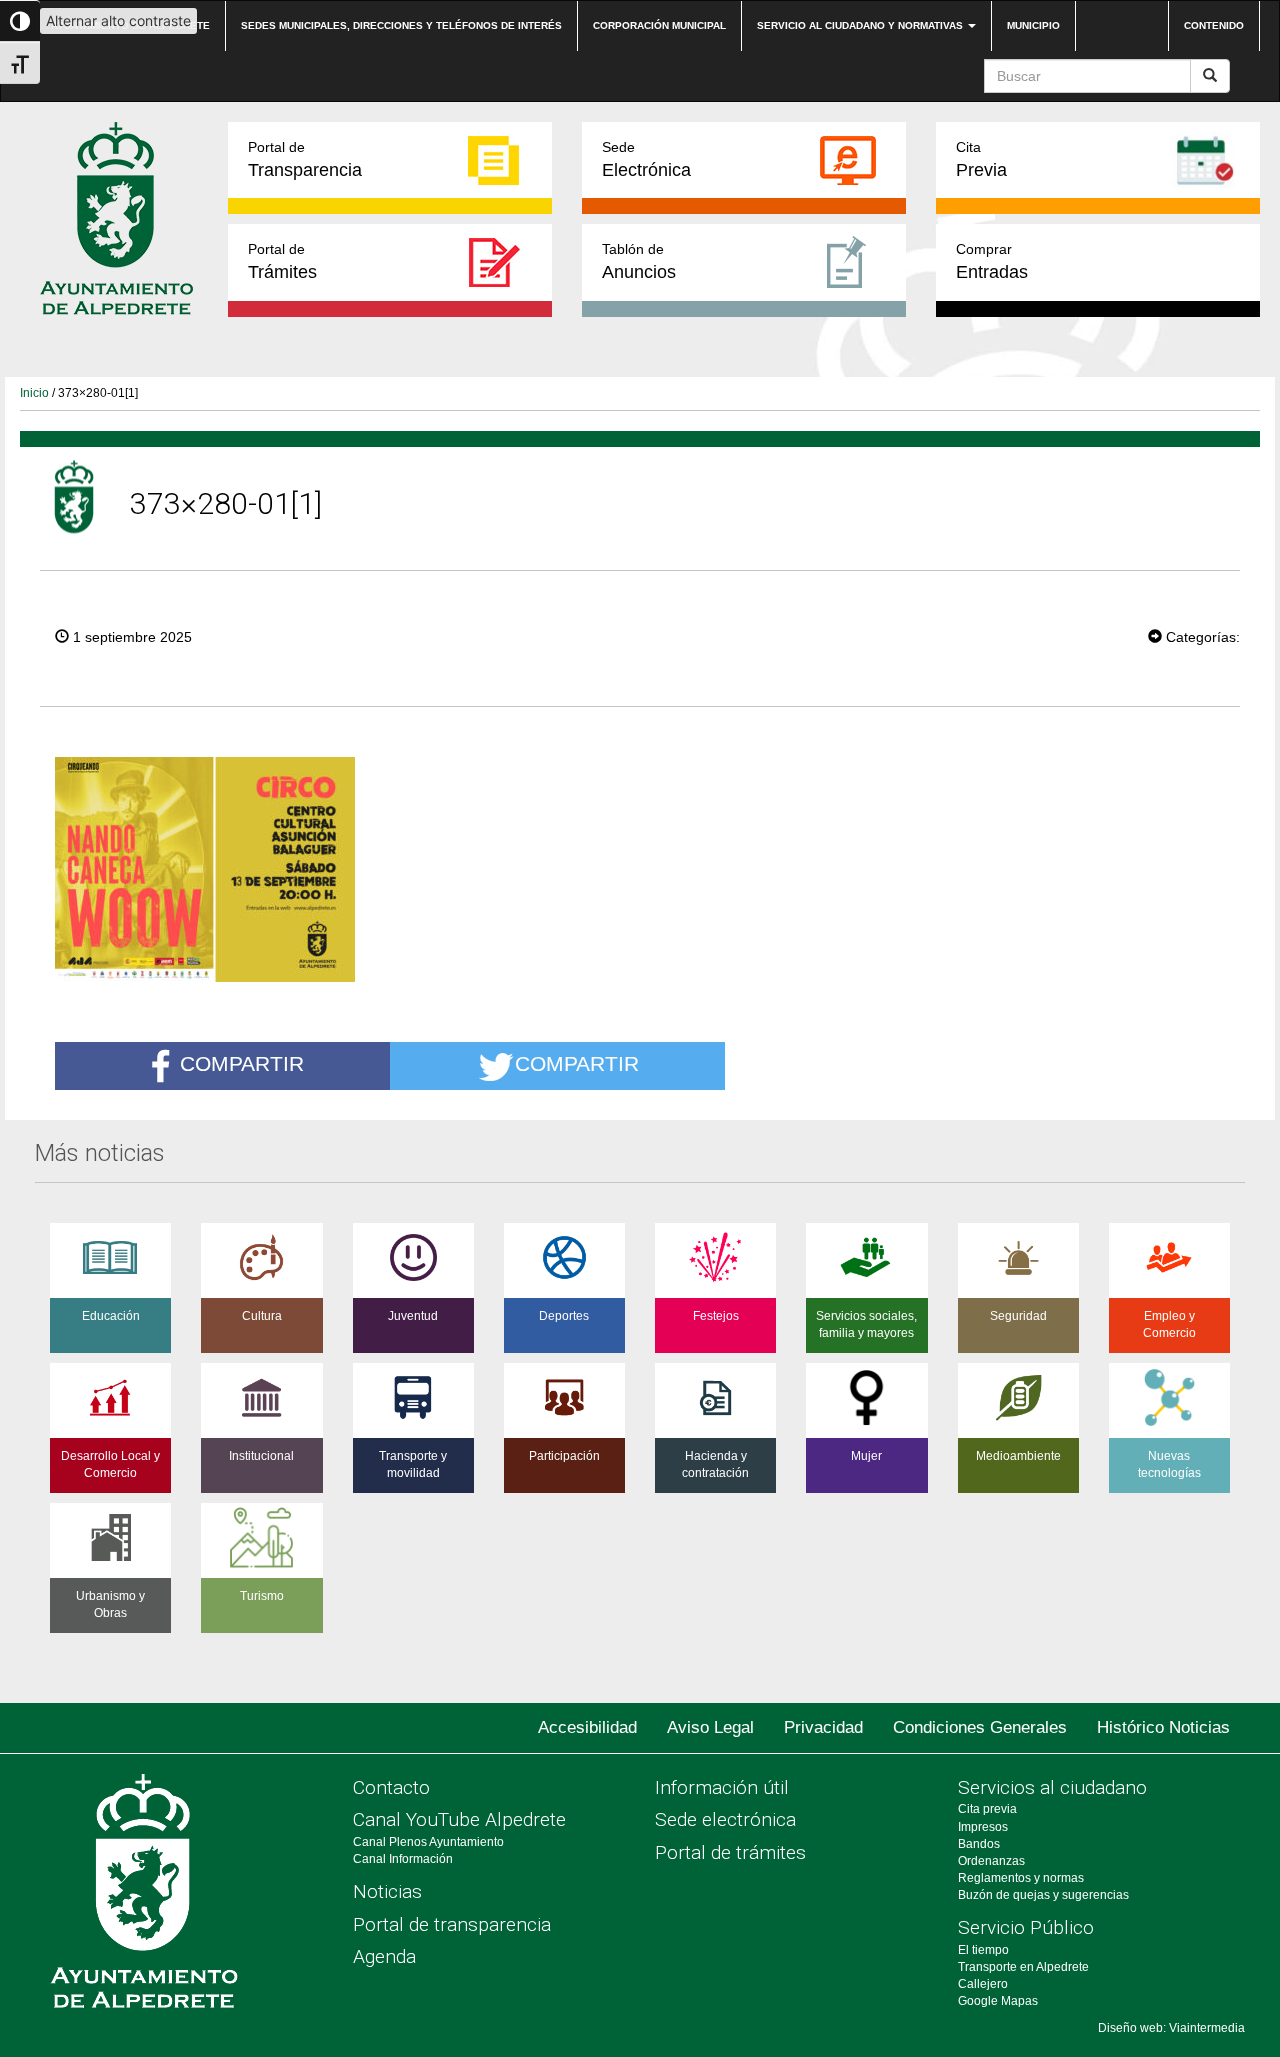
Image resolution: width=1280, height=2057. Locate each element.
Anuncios (639, 261)
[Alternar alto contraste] (20, 21)
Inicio (34, 393)
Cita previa (987, 1809)
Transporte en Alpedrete (1023, 1967)
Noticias (387, 1891)
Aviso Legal (710, 1727)
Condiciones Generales (980, 1727)
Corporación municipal (659, 25)
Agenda (384, 1956)
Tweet (1087, 635)
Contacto (391, 1787)
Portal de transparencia (452, 1924)
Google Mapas (998, 2001)
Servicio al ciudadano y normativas (861, 25)
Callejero (983, 1984)
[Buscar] (1210, 76)
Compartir (242, 1064)
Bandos (979, 1844)
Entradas (992, 261)
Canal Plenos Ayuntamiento (428, 1842)
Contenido (1214, 25)
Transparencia (305, 159)
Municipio (1033, 25)
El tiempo (983, 1950)
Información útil (722, 1787)
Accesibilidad (587, 1727)
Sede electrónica (725, 1819)
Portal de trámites (730, 1852)
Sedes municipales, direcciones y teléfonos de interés (401, 25)
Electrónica (646, 159)
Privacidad (823, 1727)
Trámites (282, 261)
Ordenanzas (991, 1861)
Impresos (983, 1827)
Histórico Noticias (1163, 1727)
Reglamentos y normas (1021, 1878)
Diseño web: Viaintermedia (1171, 2028)
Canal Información (403, 1859)
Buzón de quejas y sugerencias (1043, 1895)
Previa (981, 159)
